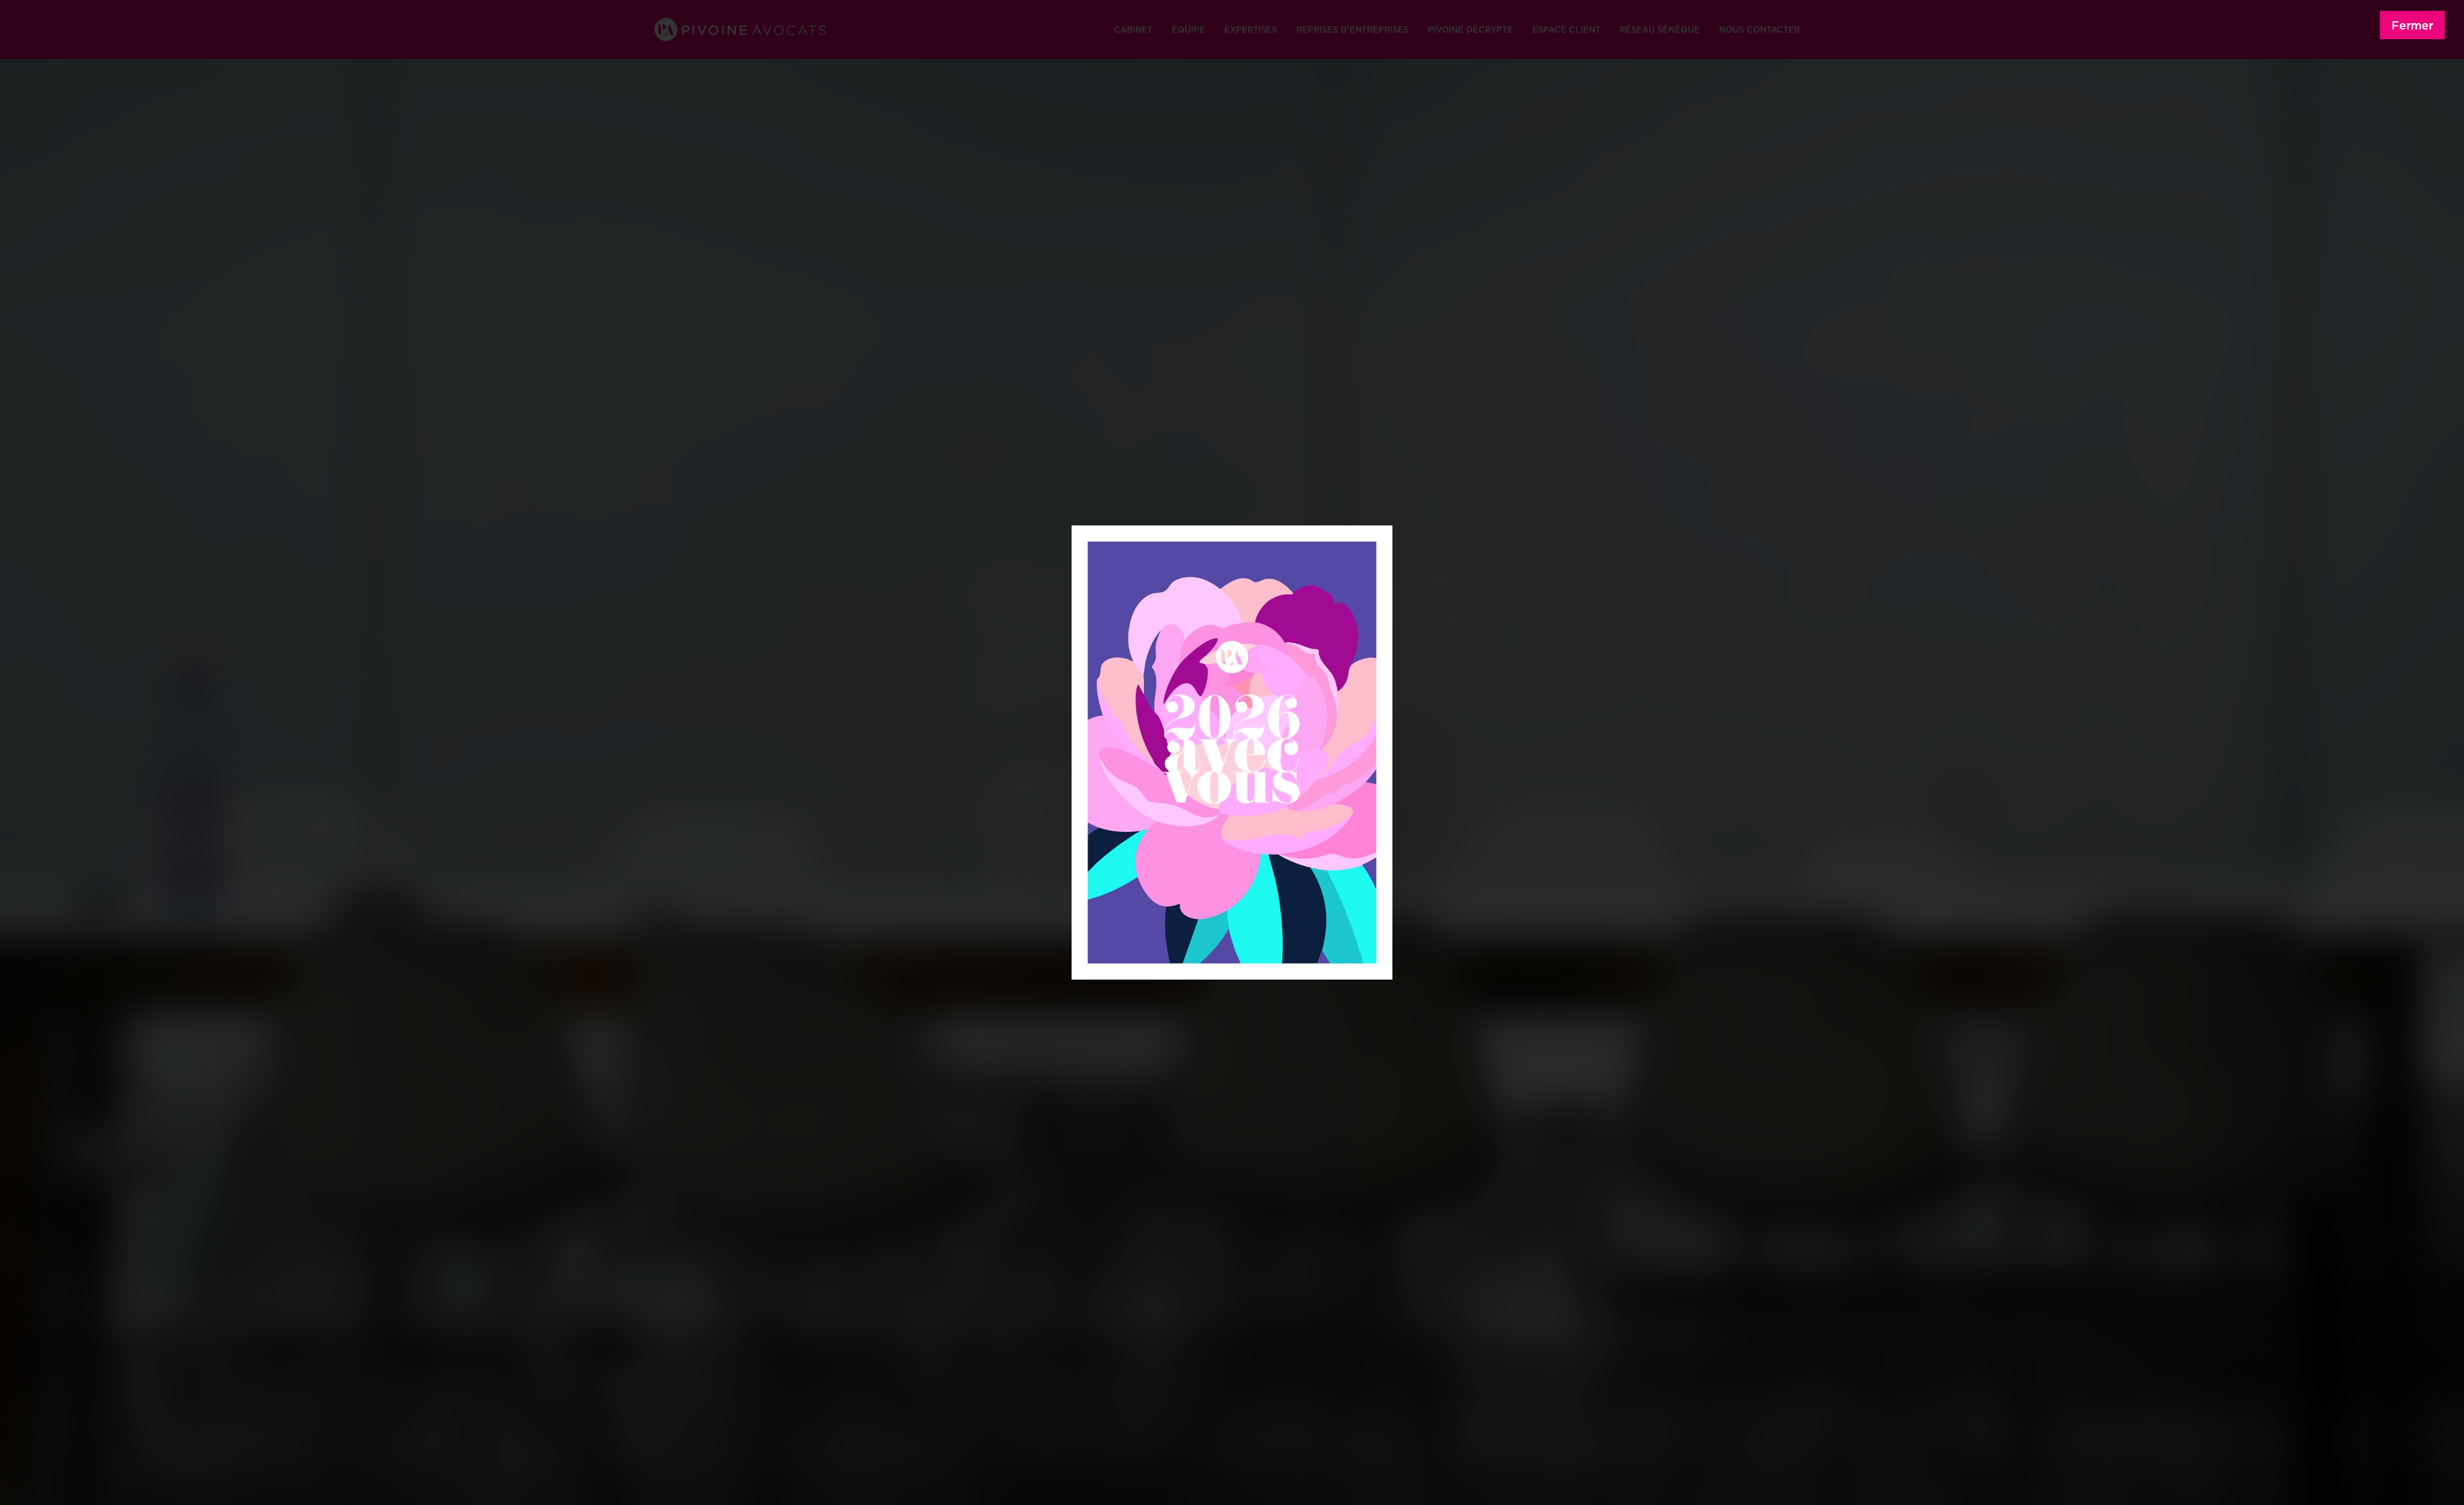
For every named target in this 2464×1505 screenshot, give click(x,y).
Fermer (2412, 25)
